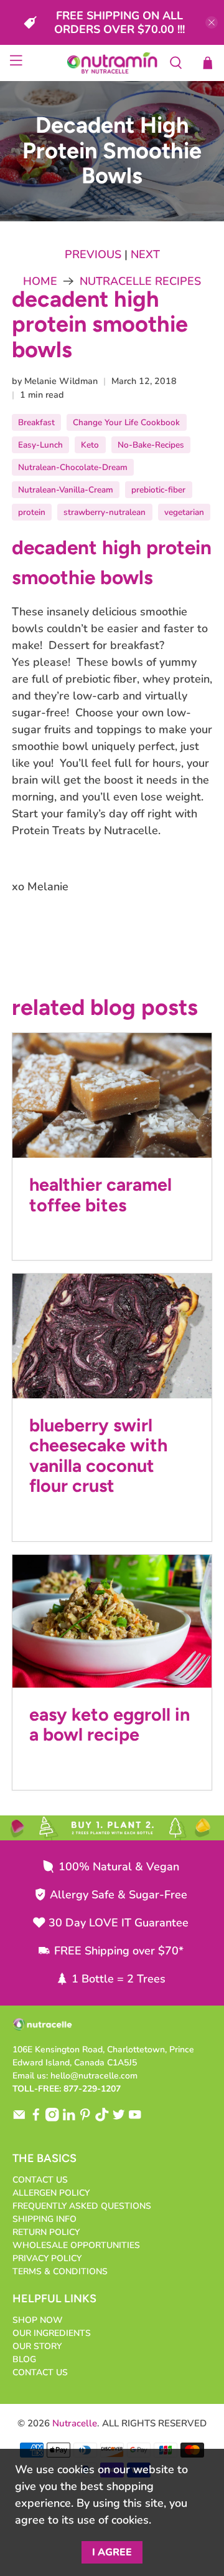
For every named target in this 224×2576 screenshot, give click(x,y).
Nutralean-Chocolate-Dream (73, 467)
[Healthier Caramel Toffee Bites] (112, 1095)
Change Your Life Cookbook (126, 422)
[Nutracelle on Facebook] (36, 2119)
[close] (212, 22)
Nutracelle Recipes (140, 281)
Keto (90, 445)
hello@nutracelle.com (94, 2076)
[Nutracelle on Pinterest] (85, 2119)
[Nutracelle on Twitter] (119, 2119)
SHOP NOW (38, 2320)
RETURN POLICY (46, 2232)
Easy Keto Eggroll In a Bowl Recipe (110, 1724)
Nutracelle (75, 2423)
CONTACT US (40, 2180)
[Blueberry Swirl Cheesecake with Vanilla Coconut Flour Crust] (112, 1336)
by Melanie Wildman (55, 381)
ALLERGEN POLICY (51, 2193)
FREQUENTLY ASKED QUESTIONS (82, 2206)
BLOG (24, 2359)
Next (145, 254)
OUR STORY (37, 2346)
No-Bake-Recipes (151, 445)
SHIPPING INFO (44, 2219)
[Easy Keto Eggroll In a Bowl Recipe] (112, 1621)
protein (32, 512)
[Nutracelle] (112, 63)
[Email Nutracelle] (19, 2119)
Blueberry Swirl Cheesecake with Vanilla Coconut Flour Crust (98, 1455)
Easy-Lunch (40, 445)
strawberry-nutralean (105, 512)
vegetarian (184, 512)
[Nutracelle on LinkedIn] (69, 2119)
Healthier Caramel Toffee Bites (100, 1194)
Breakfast (36, 422)
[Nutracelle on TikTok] (102, 2119)
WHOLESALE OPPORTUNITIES (76, 2245)
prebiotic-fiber (158, 490)
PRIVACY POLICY (47, 2258)
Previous (93, 254)
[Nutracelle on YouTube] (135, 2119)
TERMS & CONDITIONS (60, 2271)
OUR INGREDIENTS (52, 2333)
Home (40, 281)
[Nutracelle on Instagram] (52, 2119)
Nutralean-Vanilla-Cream (66, 490)
